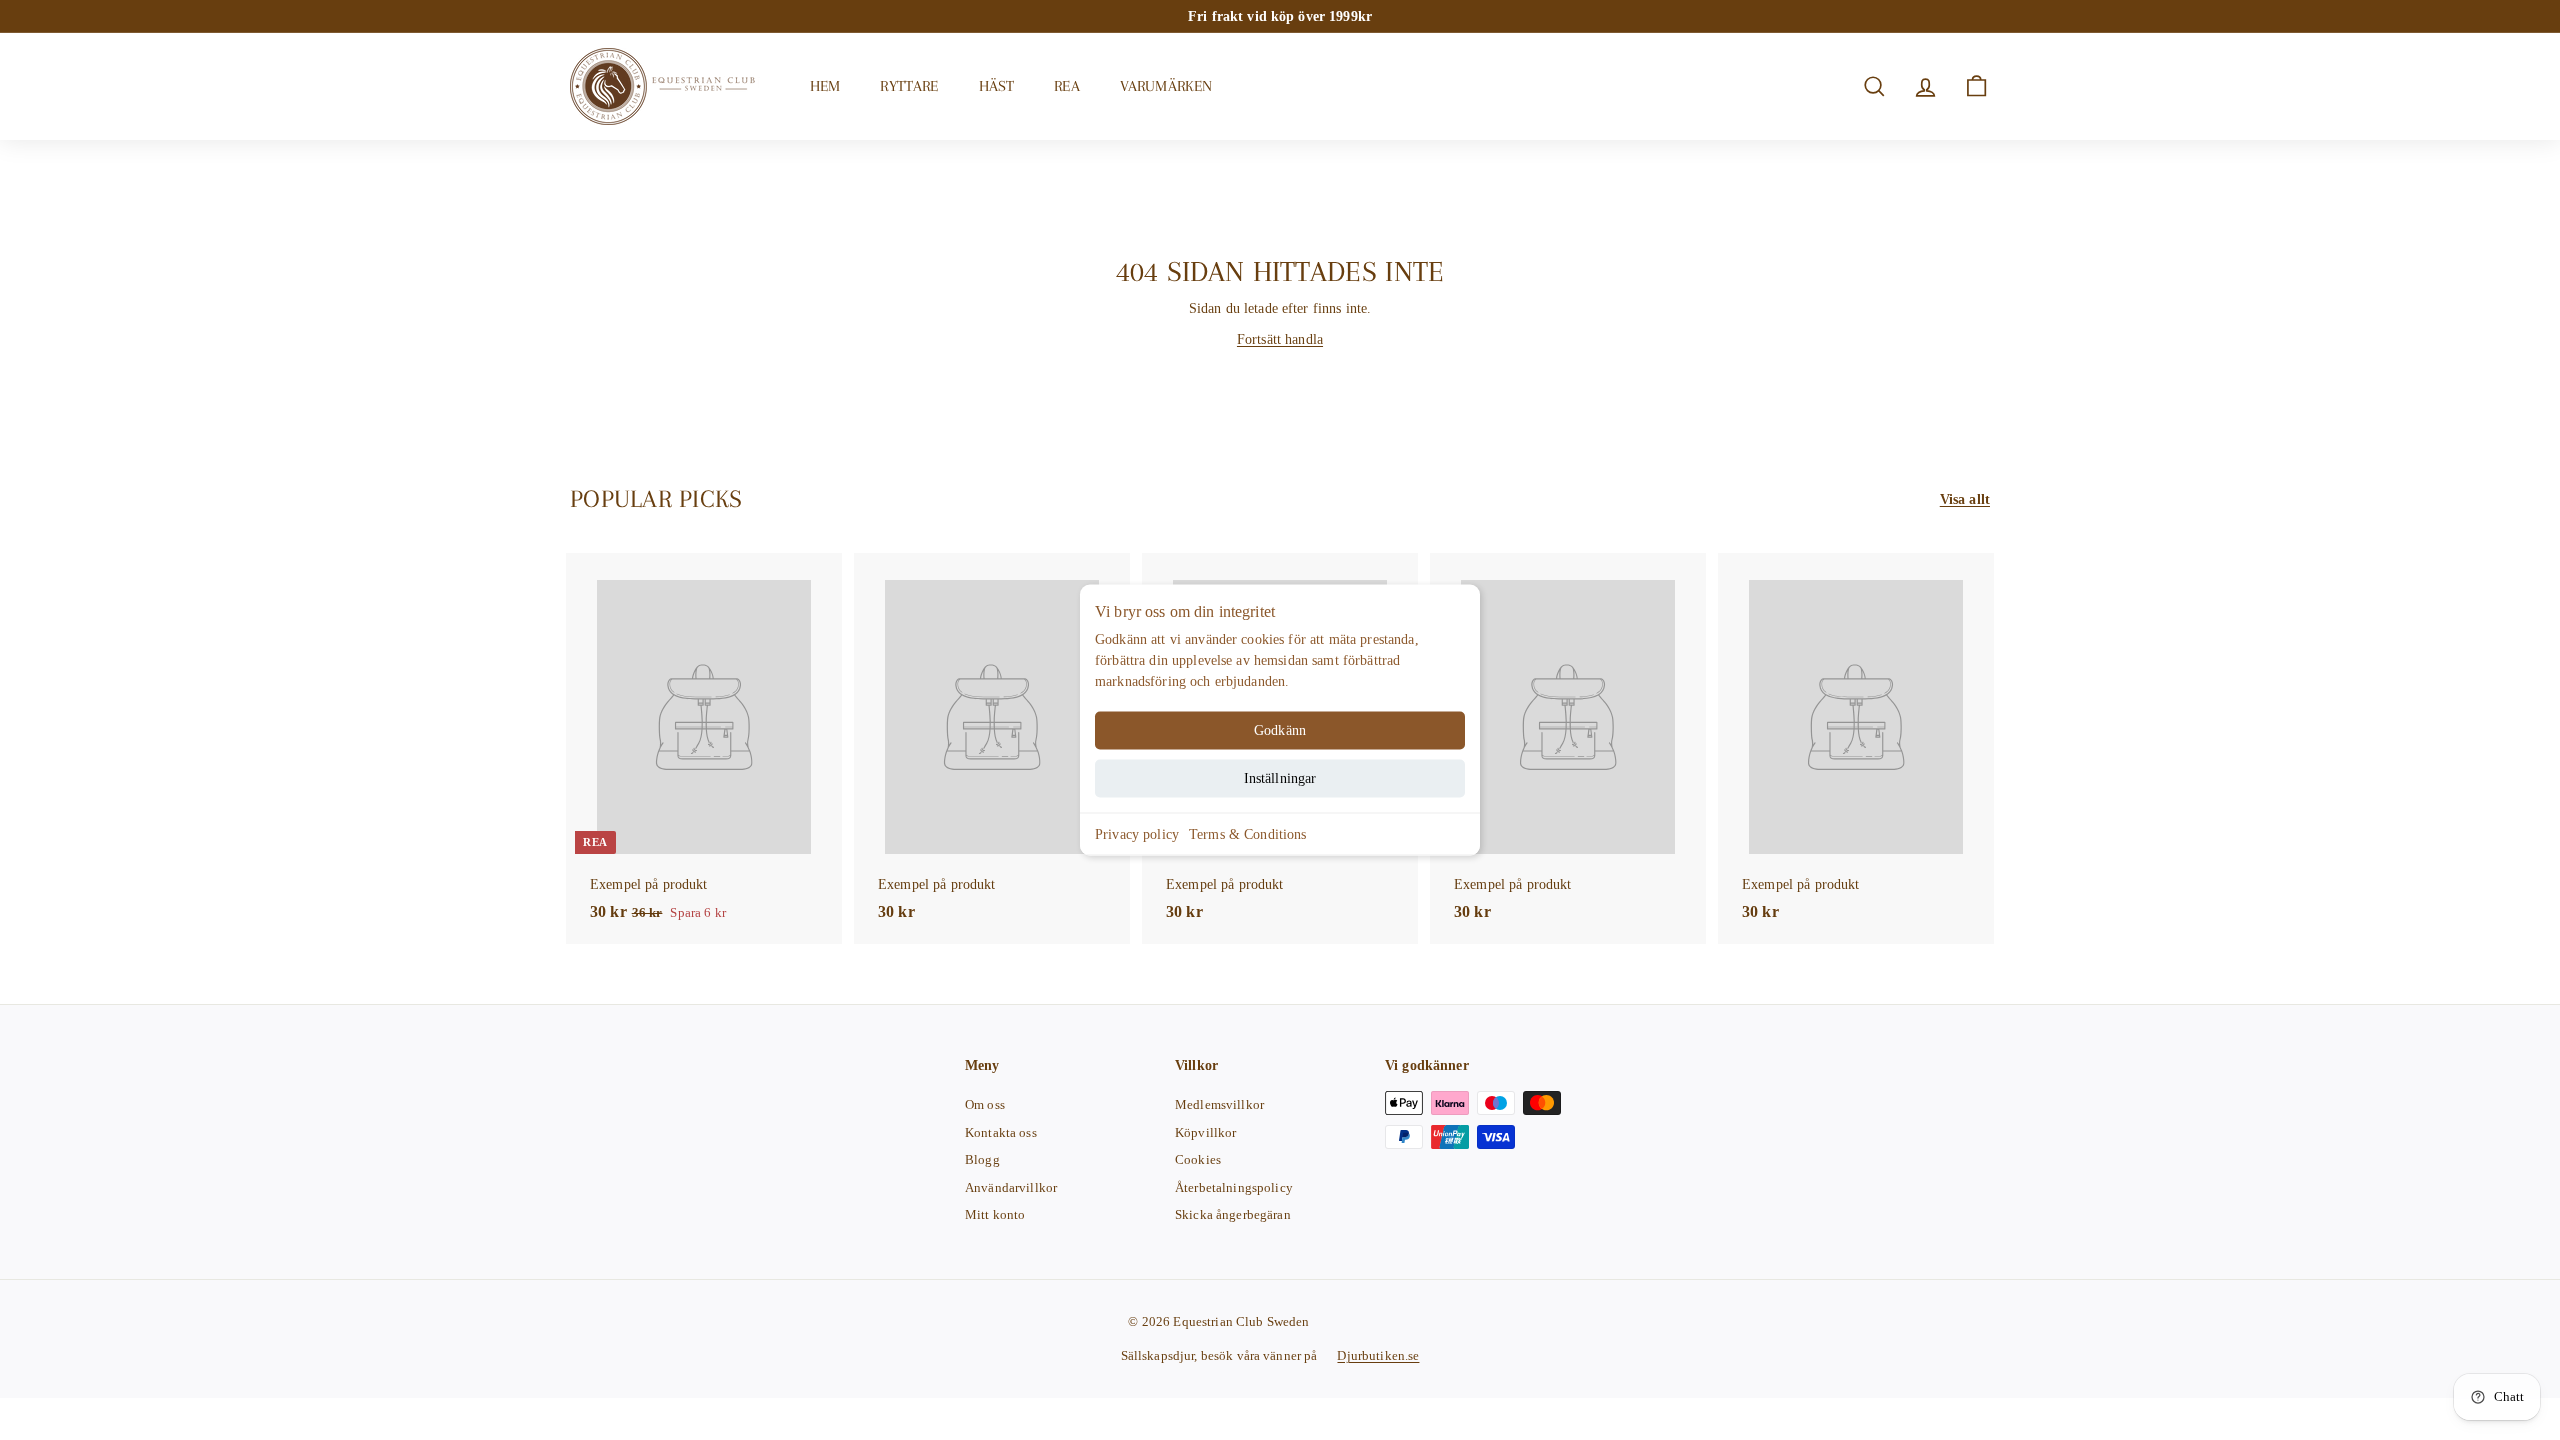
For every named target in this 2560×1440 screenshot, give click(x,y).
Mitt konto (995, 1214)
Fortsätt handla (1280, 339)
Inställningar (1280, 778)
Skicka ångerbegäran (1233, 1214)
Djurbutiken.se (1378, 1355)
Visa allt (1965, 499)
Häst (997, 86)
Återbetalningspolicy (1234, 1187)
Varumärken (1166, 86)
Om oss (985, 1104)
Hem (825, 86)
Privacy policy (1137, 834)
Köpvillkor (1205, 1132)
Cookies (1198, 1159)
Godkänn (1280, 730)
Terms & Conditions (1248, 834)
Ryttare (909, 86)
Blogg (982, 1159)
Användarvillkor (1011, 1187)
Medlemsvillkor (1219, 1104)
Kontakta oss (1001, 1132)
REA (1066, 86)
